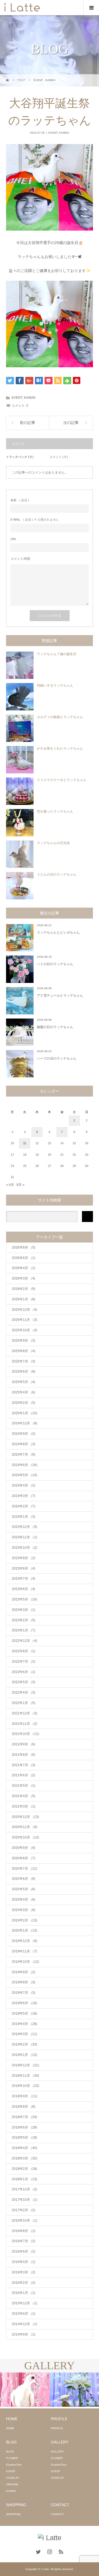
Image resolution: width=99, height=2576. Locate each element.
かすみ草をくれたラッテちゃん (60, 748)
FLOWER (12, 2458)
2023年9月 (24, 1558)
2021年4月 (24, 1796)
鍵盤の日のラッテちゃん (55, 1027)
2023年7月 (24, 1579)
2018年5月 (24, 2138)
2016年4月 (24, 2262)
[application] (50, 324)
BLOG (10, 2452)
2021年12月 (24, 1713)
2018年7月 (24, 2117)
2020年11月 (24, 1827)
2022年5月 (24, 1682)
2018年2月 (24, 2169)
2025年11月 (24, 1320)
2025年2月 (24, 1403)
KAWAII (64, 133)
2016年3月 (24, 2272)
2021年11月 (24, 1724)
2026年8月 (24, 1247)
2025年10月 (24, 1330)
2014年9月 (24, 2334)
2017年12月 (24, 2189)
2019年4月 (24, 2024)
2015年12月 (24, 2303)
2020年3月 (24, 1910)
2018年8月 (24, 2107)
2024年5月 (24, 1475)
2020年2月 (24, 1920)
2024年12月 (24, 1423)
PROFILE (57, 2428)
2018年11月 (25, 2076)
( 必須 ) (20, 500)
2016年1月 (24, 2293)
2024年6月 (24, 1465)
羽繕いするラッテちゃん (55, 685)
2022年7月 (24, 1662)
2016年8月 (24, 2231)
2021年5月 (24, 1786)
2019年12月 (24, 1941)
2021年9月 (24, 1744)
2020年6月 (24, 1879)
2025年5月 (24, 1382)
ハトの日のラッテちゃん (55, 964)
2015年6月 (24, 2314)
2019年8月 (24, 1982)
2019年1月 (24, 2055)
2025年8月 (24, 1351)
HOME (10, 2428)
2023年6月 (24, 1589)
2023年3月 (24, 1610)
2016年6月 (24, 2251)
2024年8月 (24, 1444)
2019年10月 (25, 1962)
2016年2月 (24, 2283)
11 (25, 1143)
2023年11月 (24, 1537)
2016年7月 (24, 2241)
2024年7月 (24, 1455)
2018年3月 (24, 2158)
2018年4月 (24, 2148)
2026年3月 (24, 1278)
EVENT (53, 133)
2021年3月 (24, 1806)
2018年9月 (24, 2096)
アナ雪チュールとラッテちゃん (60, 996)
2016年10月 (24, 2221)
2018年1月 (24, 2179)
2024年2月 (24, 1506)
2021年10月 (25, 1734)
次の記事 (71, 423)
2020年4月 (24, 1900)
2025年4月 (24, 1392)
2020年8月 (24, 1858)
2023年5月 (24, 1599)
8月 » (20, 1185)
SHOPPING (13, 2514)
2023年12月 (24, 1527)
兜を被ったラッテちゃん (55, 811)
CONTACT (57, 2514)
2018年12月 (25, 2065)
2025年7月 (24, 1361)
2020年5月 (24, 1889)
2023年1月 (24, 1630)
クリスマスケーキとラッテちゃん (62, 780)
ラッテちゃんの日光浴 (53, 843)
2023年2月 (24, 1620)
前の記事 (28, 423)
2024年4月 (24, 1485)
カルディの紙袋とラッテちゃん (60, 717)
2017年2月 (24, 2210)
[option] (25, 2390)
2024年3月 (24, 1496)
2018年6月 (24, 2127)
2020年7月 (24, 1869)
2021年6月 (24, 1775)
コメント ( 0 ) (59, 457)
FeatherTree (14, 2465)
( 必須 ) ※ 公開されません (35, 520)
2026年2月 (24, 1289)
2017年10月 (24, 2200)
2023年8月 (24, 1568)
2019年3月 (24, 2034)
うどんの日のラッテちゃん (57, 874)
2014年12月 (24, 2324)
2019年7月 (24, 1993)
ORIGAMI (12, 2484)
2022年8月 (24, 1651)
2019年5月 (24, 2013)
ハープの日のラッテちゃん (57, 1058)
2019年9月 (24, 1972)
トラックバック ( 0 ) (20, 457)
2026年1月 (24, 1299)
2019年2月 (24, 2044)
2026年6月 (24, 1258)
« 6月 (10, 1185)
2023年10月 (24, 1548)
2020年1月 (24, 1930)
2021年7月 (24, 1765)
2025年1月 (24, 1413)
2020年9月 (24, 1848)
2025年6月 (24, 1372)
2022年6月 (24, 1672)
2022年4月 (24, 1693)
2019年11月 (24, 1951)
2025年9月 (24, 1341)
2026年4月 (24, 1268)
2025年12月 (24, 1310)
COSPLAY (13, 2478)
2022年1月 (24, 1703)
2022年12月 (24, 1641)
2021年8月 (24, 1755)
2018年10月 (25, 2086)
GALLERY (57, 2452)
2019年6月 (24, 2003)
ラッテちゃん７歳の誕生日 (57, 654)
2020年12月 (25, 1817)
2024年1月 (24, 1517)
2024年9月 (24, 1434)
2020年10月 (25, 1837)
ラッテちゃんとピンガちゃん (58, 933)
